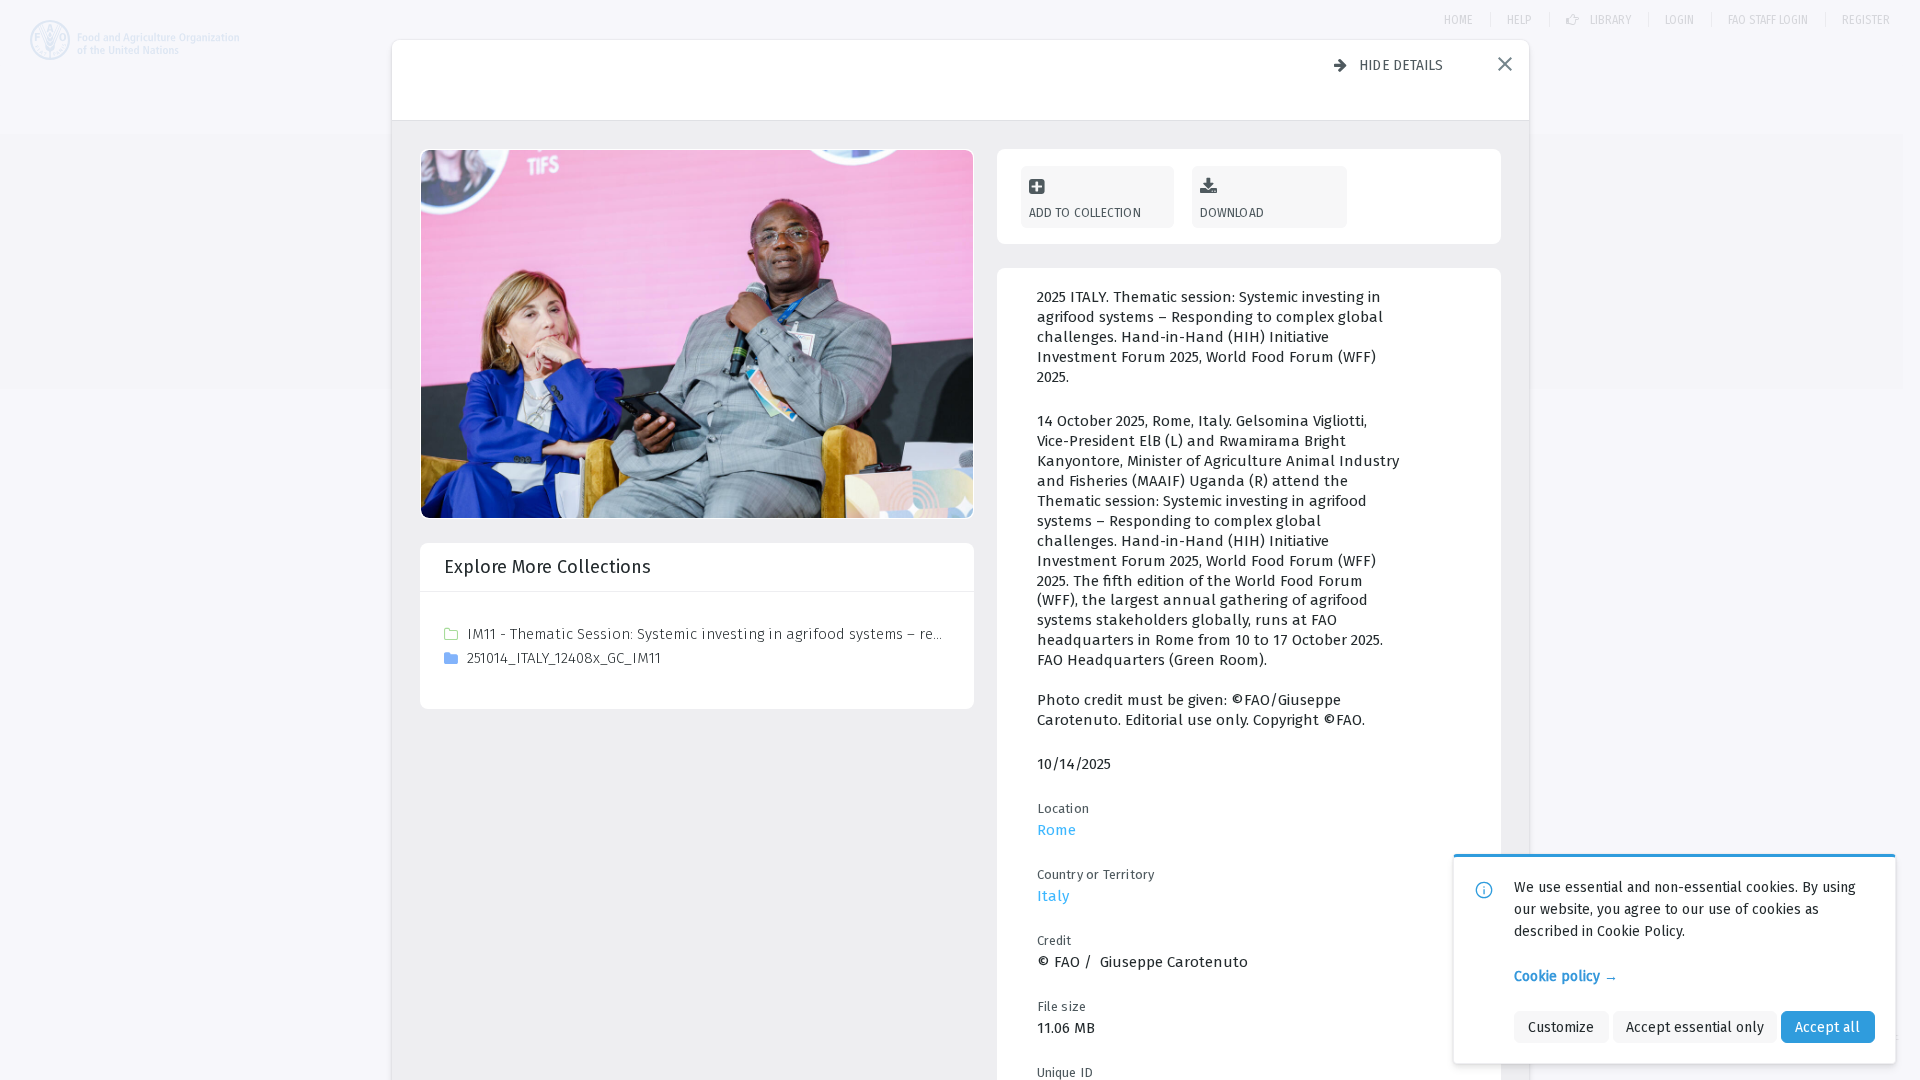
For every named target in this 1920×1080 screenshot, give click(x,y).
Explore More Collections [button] (547, 567)
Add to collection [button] (1085, 212)
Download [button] (1232, 212)
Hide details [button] (1401, 65)
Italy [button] (1053, 896)
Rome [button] (1056, 830)
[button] (1505, 64)
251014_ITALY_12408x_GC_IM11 (564, 658)
